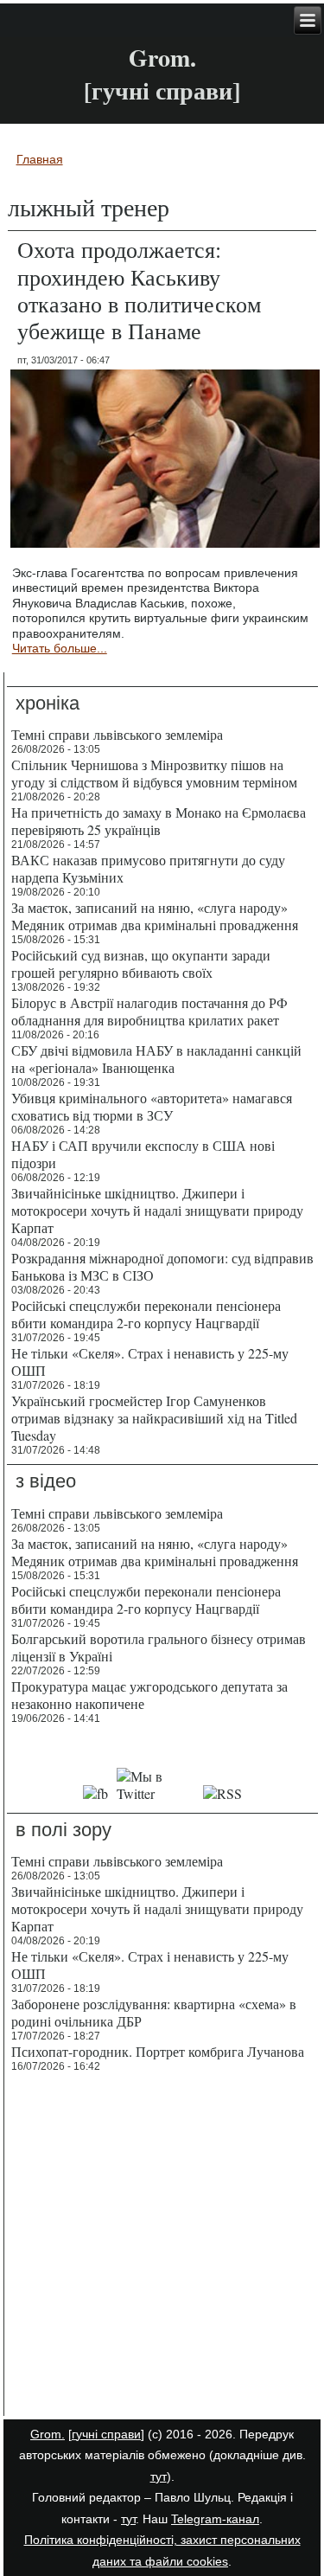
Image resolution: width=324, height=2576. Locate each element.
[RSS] (223, 1793)
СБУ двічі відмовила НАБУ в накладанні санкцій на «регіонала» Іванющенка (156, 1059)
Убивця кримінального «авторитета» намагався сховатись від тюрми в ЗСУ (152, 1106)
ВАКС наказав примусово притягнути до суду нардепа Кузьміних (148, 868)
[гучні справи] (106, 2434)
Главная (40, 159)
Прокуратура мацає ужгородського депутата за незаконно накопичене (149, 1695)
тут (159, 2476)
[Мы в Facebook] (96, 1793)
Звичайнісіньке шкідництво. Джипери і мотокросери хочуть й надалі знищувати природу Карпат (157, 1210)
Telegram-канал (215, 2519)
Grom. (162, 58)
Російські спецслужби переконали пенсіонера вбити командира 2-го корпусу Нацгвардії (146, 1314)
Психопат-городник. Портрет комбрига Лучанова (158, 2051)
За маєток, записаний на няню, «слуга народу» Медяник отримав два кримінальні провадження (155, 916)
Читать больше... (60, 648)
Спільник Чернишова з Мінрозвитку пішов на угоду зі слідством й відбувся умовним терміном (154, 773)
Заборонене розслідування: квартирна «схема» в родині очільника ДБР (154, 2012)
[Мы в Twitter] (156, 1793)
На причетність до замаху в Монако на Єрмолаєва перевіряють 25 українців (159, 821)
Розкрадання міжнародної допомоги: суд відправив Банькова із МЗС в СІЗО (162, 1266)
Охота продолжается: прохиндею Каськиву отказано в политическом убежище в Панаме (139, 290)
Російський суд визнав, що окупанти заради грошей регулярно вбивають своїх (141, 964)
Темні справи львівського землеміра (117, 734)
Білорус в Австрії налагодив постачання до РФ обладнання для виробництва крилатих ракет (149, 1011)
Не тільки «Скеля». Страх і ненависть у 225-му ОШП (150, 1362)
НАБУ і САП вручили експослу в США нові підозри (143, 1154)
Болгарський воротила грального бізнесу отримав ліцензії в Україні (159, 1647)
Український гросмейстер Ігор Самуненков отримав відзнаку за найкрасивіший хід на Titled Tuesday (154, 1418)
